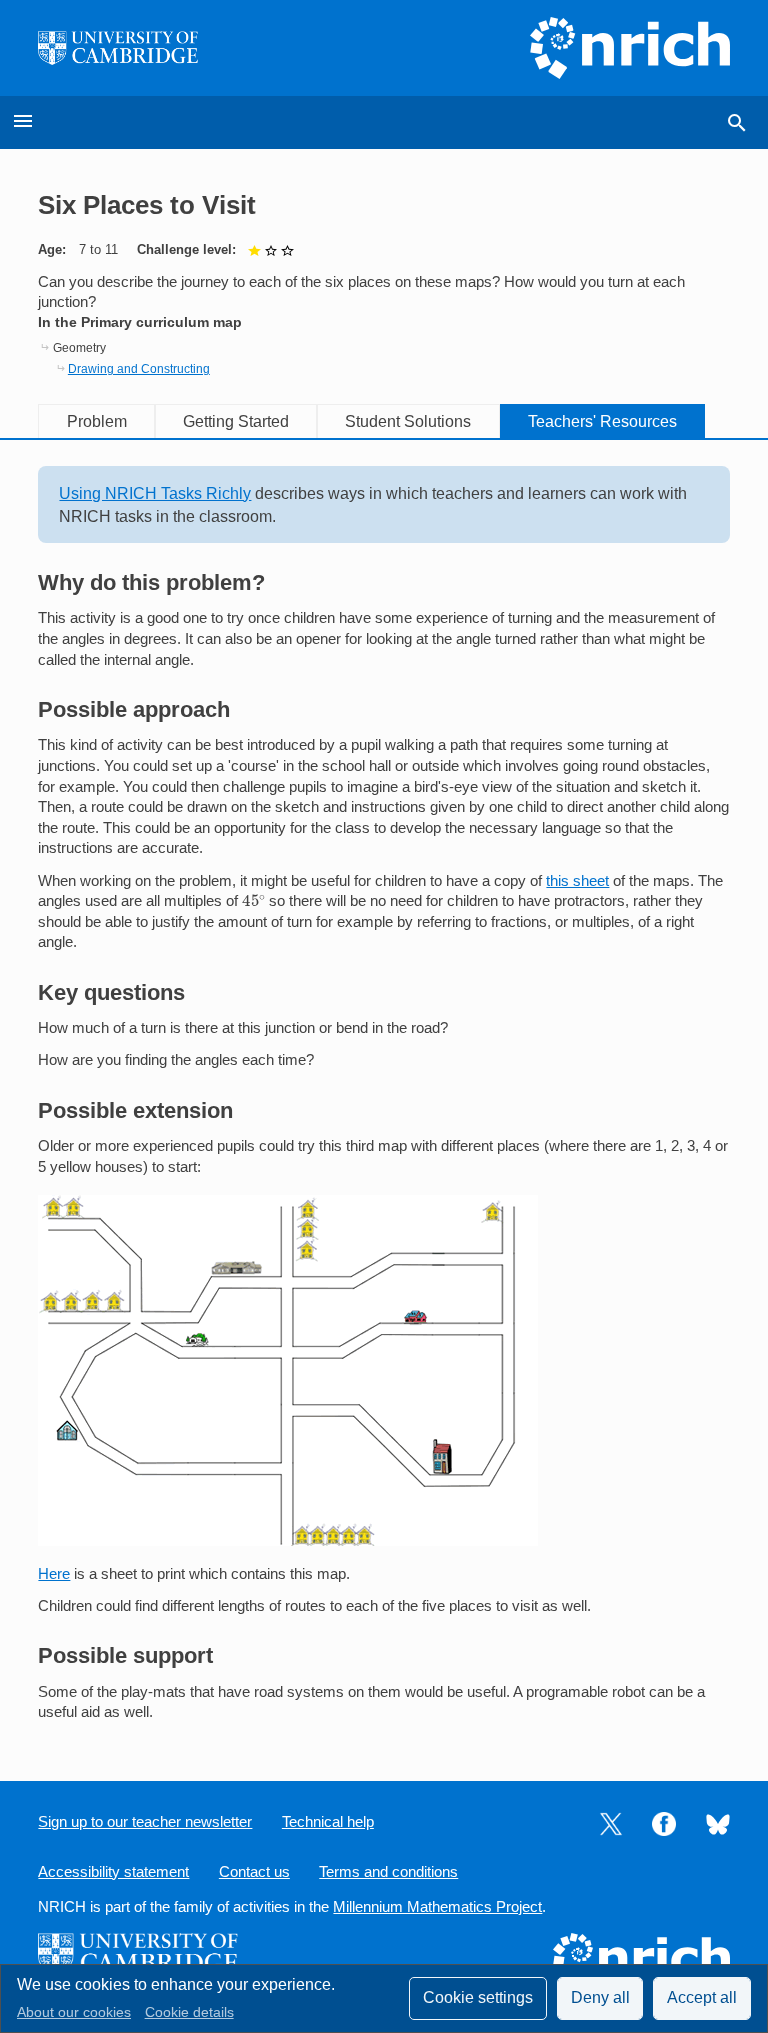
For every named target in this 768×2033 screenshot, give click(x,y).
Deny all (600, 1997)
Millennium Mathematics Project (437, 1907)
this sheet (577, 881)
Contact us (254, 1872)
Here (54, 1574)
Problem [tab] (97, 421)
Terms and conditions (388, 1872)
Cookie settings (478, 1997)
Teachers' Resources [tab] (602, 421)
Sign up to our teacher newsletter (145, 1822)
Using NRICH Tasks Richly (155, 493)
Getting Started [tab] (236, 421)
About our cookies (74, 2012)
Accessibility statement (113, 1872)
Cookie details (189, 2012)
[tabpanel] (383, 1094)
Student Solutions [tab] (408, 421)
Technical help (328, 1822)
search (737, 123)
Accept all (702, 1997)
